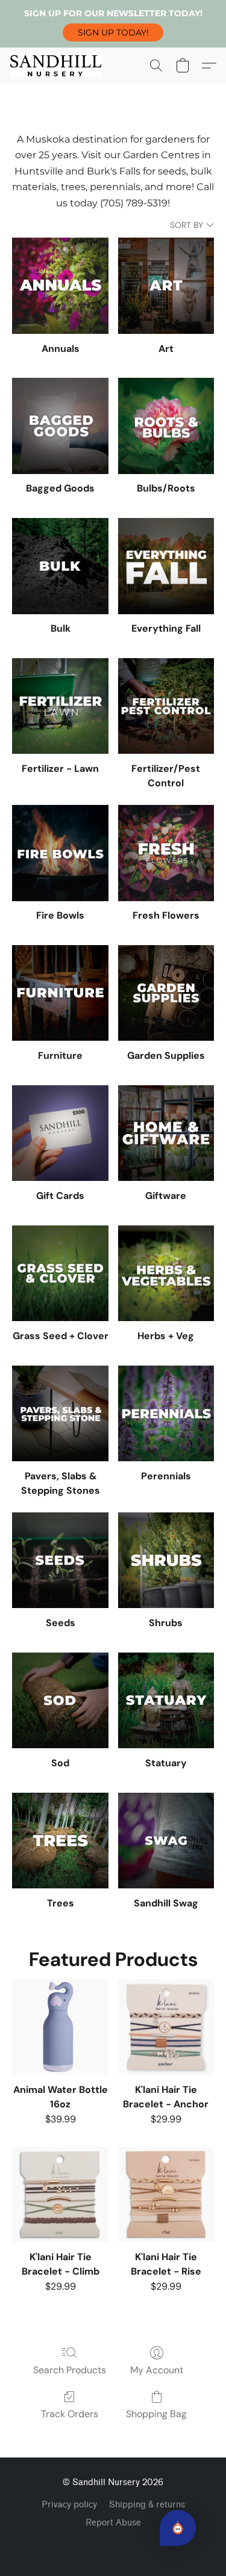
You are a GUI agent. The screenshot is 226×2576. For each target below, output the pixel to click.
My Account (157, 2370)
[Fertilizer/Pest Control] (166, 706)
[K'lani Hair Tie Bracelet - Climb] (60, 2194)
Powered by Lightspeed (113, 2544)
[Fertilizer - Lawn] (60, 706)
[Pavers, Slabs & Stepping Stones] (60, 1413)
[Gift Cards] (60, 1133)
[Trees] (60, 1841)
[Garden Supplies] (166, 993)
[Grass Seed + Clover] (60, 1273)
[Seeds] (60, 1560)
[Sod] (60, 1700)
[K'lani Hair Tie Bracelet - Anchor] (166, 2027)
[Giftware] (166, 1133)
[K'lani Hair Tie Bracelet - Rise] (166, 2194)
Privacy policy (69, 2505)
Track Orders (70, 2414)
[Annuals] (60, 285)
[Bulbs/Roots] (166, 426)
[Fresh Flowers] (166, 853)
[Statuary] (166, 1700)
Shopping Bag (156, 2414)
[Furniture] (60, 993)
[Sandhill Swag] (166, 1841)
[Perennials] (166, 1413)
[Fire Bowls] (60, 853)
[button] (113, 32)
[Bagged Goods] (60, 426)
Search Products (70, 2370)
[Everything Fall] (166, 566)
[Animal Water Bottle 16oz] (60, 2027)
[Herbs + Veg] (166, 1273)
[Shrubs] (166, 1560)
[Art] (166, 285)
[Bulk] (60, 566)
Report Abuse (113, 2523)
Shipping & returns (147, 2505)
